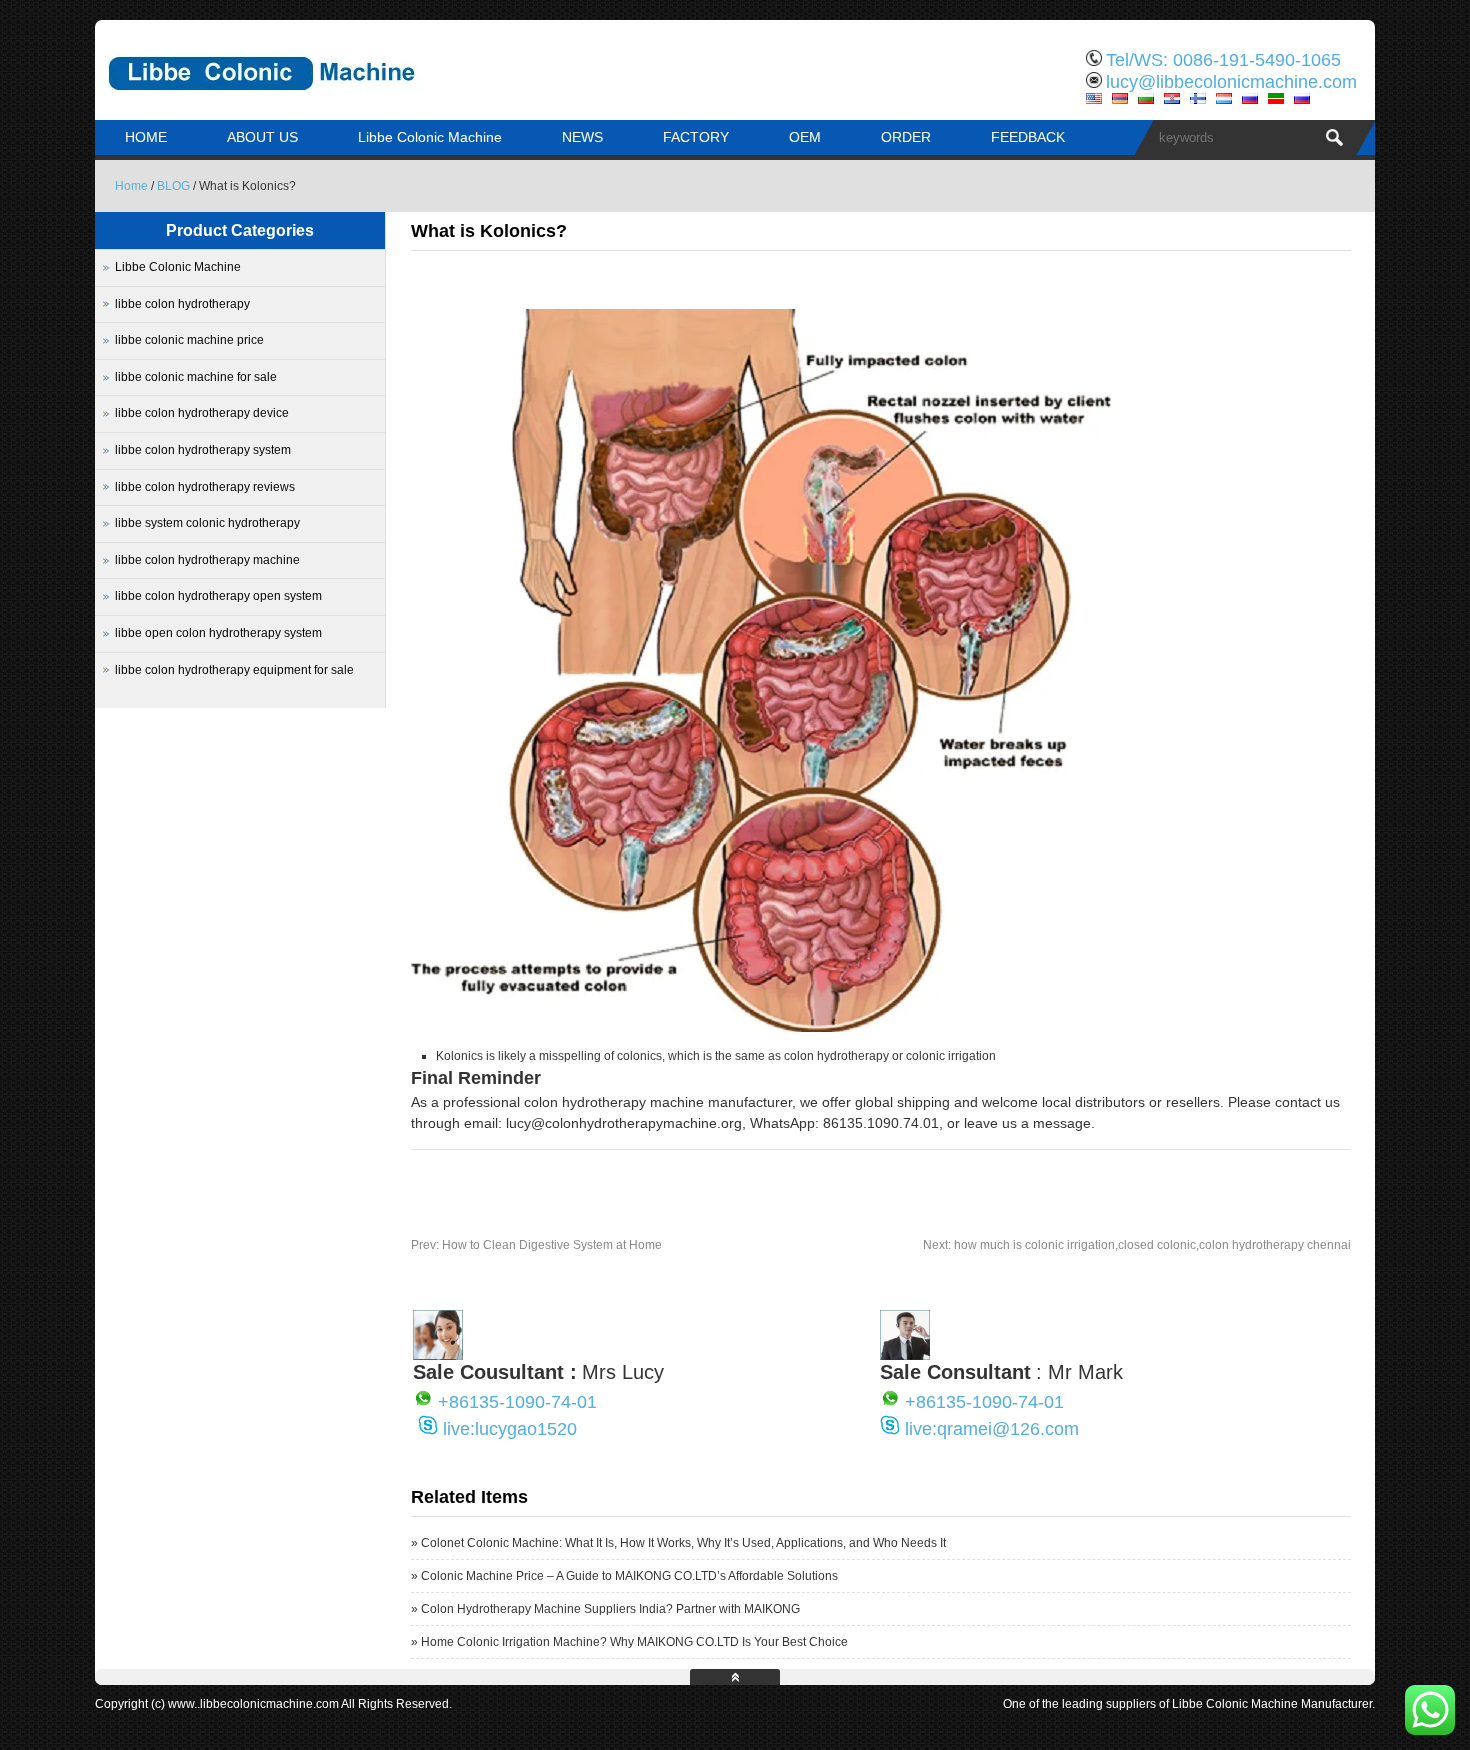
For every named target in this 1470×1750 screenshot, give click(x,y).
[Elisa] (438, 1355)
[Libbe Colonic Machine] (305, 105)
